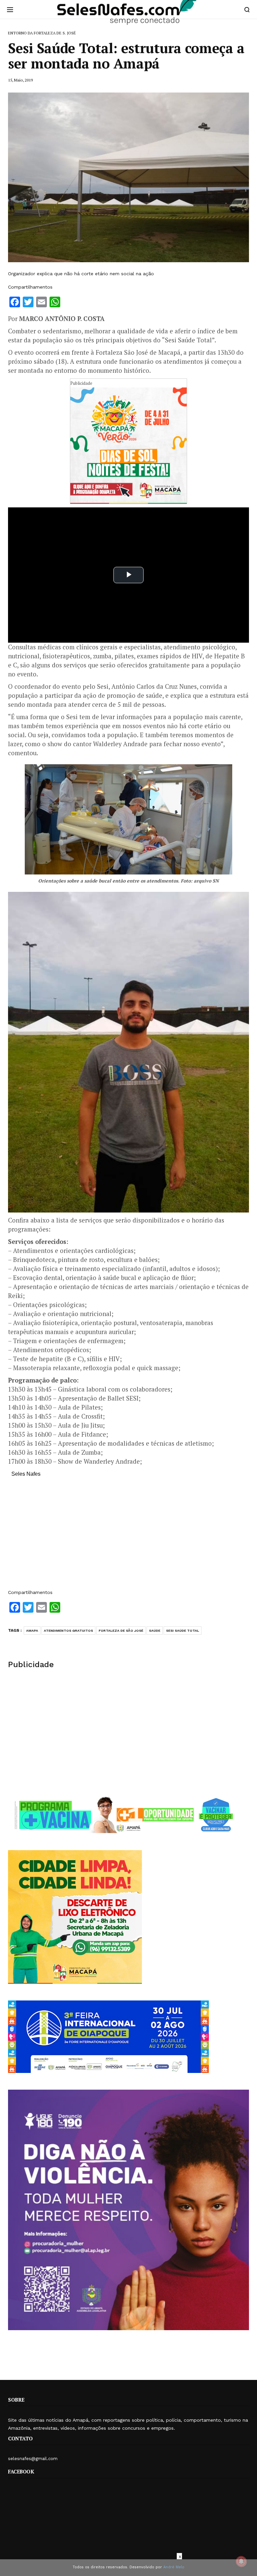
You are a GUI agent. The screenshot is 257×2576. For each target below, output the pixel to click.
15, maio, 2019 (20, 80)
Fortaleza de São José (121, 1631)
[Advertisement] (128, 1537)
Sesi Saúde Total (183, 1631)
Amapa (32, 1631)
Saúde (155, 1631)
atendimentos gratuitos (68, 1631)
